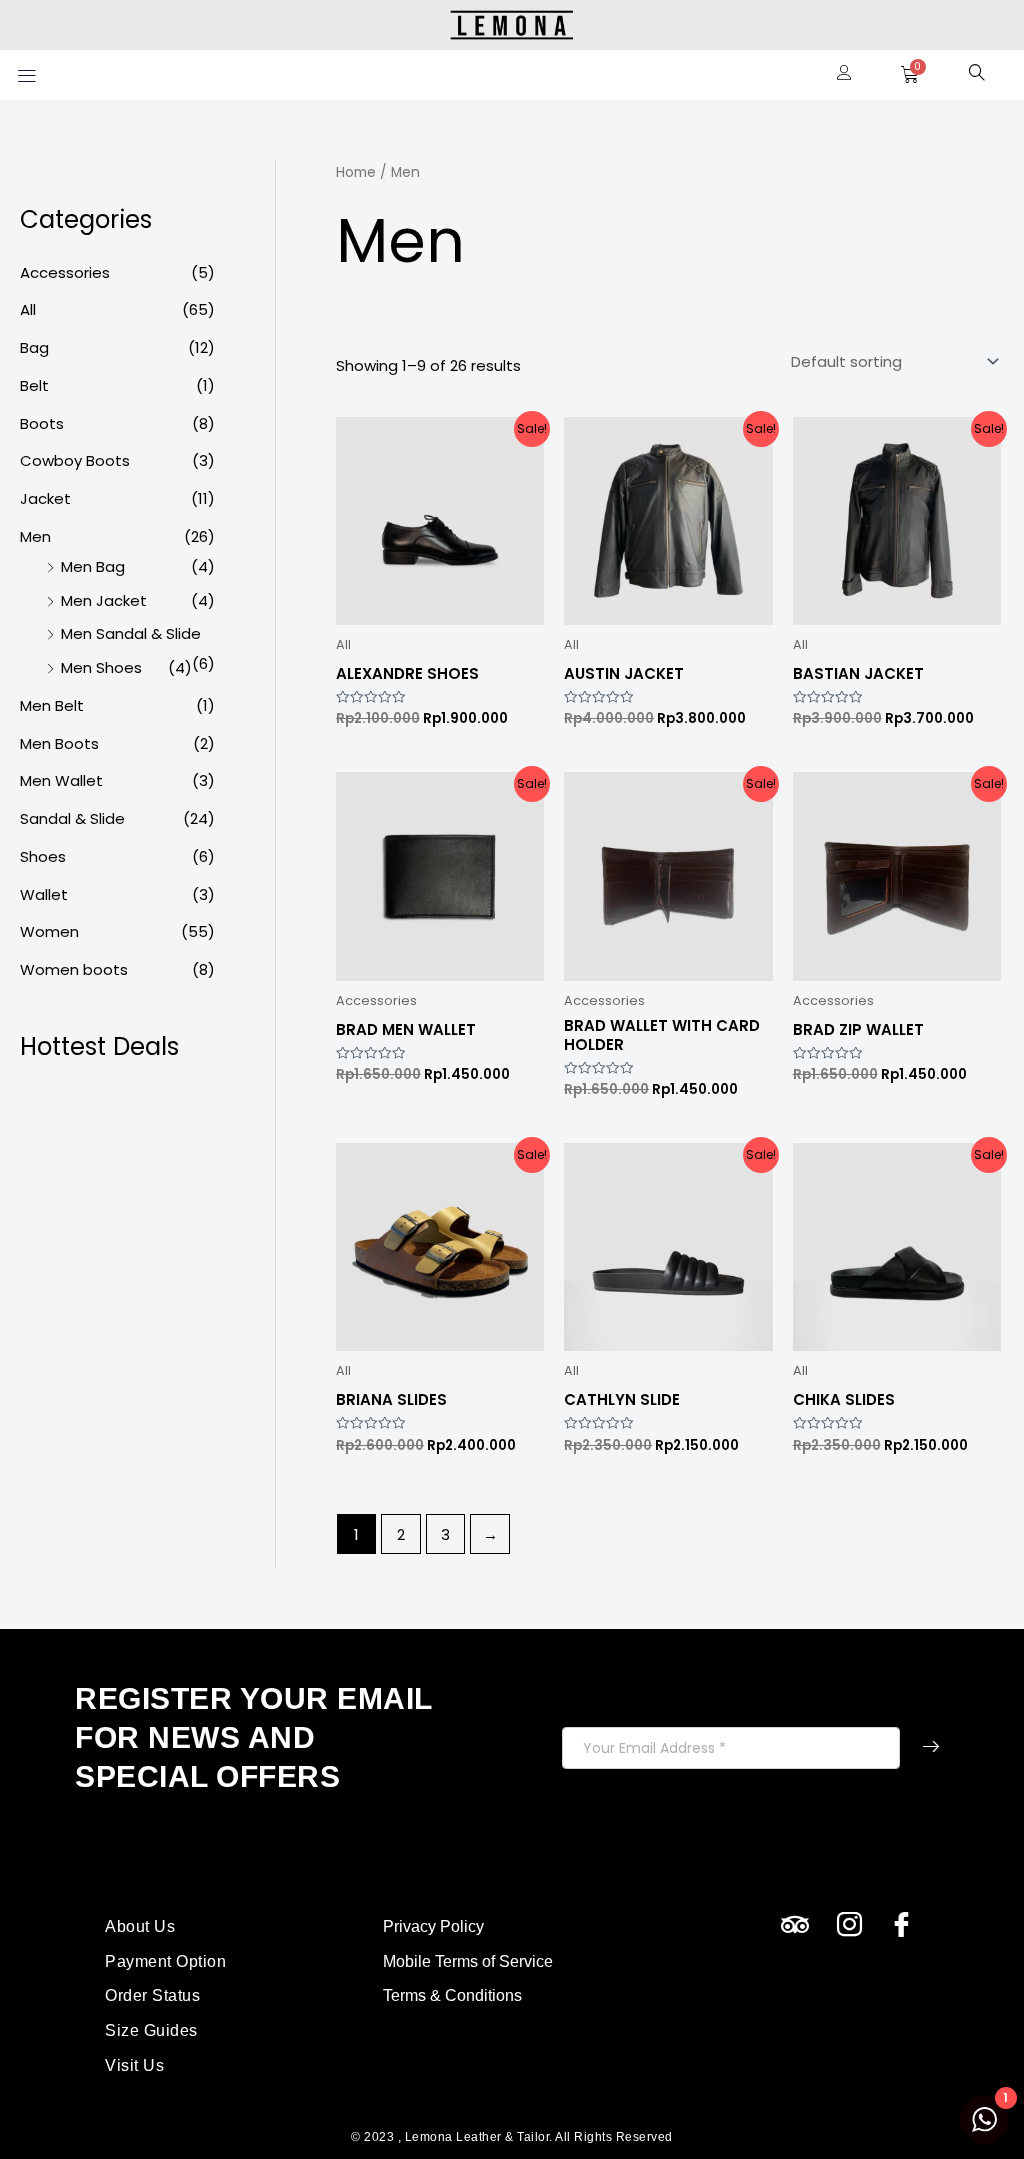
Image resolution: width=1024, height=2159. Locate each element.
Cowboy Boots (75, 460)
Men (35, 536)
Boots (42, 423)
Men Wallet (61, 780)
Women (49, 931)
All (28, 309)
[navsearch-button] (977, 75)
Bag (34, 347)
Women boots (74, 969)
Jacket (45, 498)
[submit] (931, 1748)
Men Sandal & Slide (131, 633)
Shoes (43, 856)
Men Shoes (101, 667)
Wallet (44, 894)
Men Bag (93, 566)
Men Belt (52, 705)
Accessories (65, 272)
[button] (26, 74)
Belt (34, 385)
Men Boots (59, 743)
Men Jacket (104, 600)
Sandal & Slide (72, 818)
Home (356, 172)
